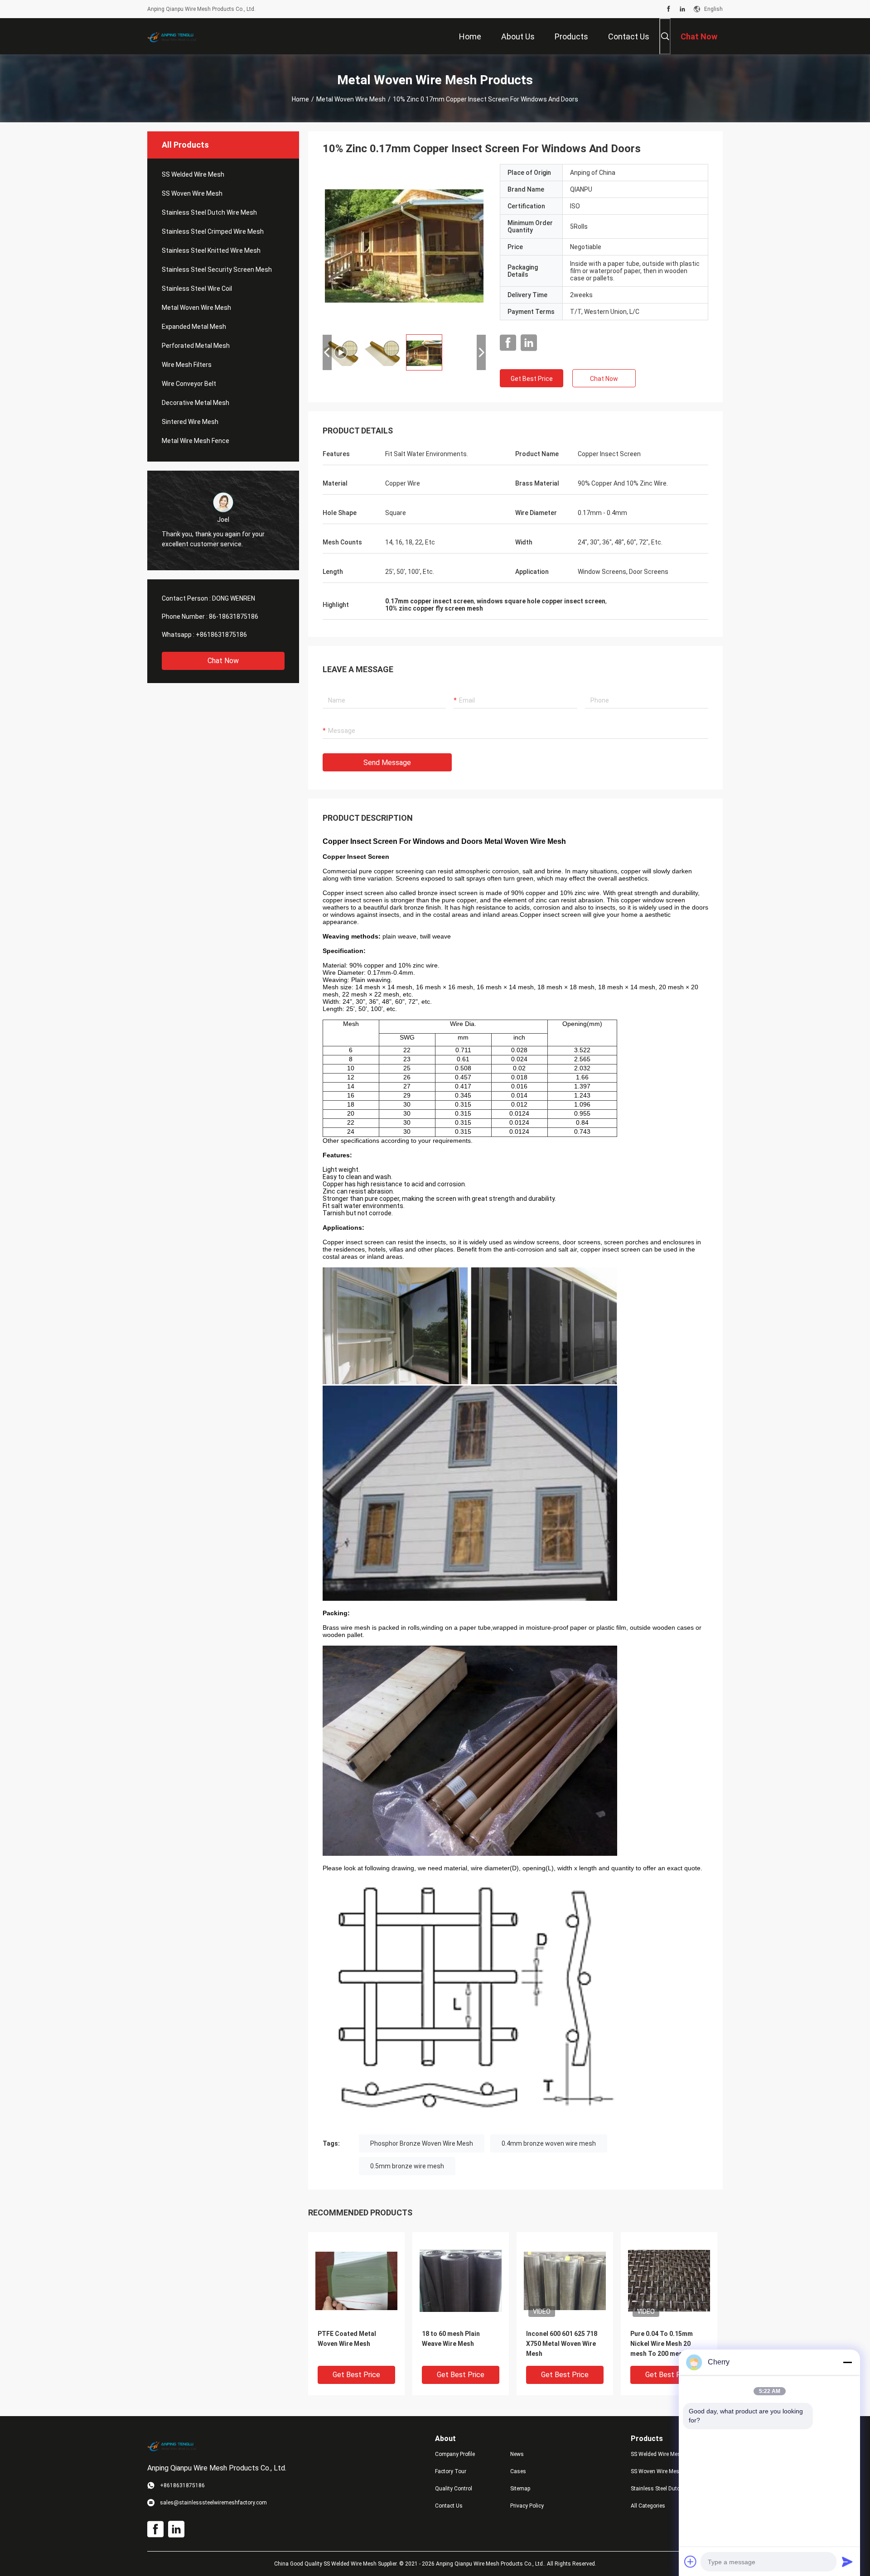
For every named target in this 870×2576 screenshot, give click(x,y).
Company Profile (455, 2454)
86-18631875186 (234, 616)
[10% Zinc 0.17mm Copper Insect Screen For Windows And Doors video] (404, 246)
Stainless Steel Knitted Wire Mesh (211, 250)
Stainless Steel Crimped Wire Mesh (213, 231)
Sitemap (520, 2489)
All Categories (648, 2506)
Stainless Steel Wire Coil (197, 289)
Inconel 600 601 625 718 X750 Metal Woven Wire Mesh (562, 2344)
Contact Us (449, 2506)
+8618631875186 (221, 635)
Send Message (387, 763)
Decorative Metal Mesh (196, 403)
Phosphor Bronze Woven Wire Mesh (422, 2143)
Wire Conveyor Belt (189, 384)
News (517, 2454)
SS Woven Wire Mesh (192, 193)
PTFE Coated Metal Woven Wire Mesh (347, 2339)
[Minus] (847, 2362)
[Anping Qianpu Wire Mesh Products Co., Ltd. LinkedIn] (682, 9)
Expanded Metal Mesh (194, 327)
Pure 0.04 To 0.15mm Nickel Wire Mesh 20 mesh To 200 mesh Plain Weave (666, 2344)
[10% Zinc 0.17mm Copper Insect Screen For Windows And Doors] (356, 2280)
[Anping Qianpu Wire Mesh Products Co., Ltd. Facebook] (669, 9)
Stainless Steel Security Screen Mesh (217, 270)
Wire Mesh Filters (187, 365)
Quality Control (454, 2489)
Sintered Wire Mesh (190, 422)
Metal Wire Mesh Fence (196, 441)
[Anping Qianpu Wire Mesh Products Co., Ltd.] (177, 36)
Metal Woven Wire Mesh (351, 99)
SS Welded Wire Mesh (193, 174)
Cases (518, 2471)
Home (300, 99)
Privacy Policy (527, 2506)
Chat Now (223, 661)
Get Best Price (532, 379)
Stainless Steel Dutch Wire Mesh (209, 212)
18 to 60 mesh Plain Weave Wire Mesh (451, 2339)
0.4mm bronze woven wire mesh (549, 2143)
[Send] (847, 2562)
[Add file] (691, 2562)
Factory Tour (451, 2471)
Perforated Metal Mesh (196, 346)
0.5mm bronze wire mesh (407, 2166)
